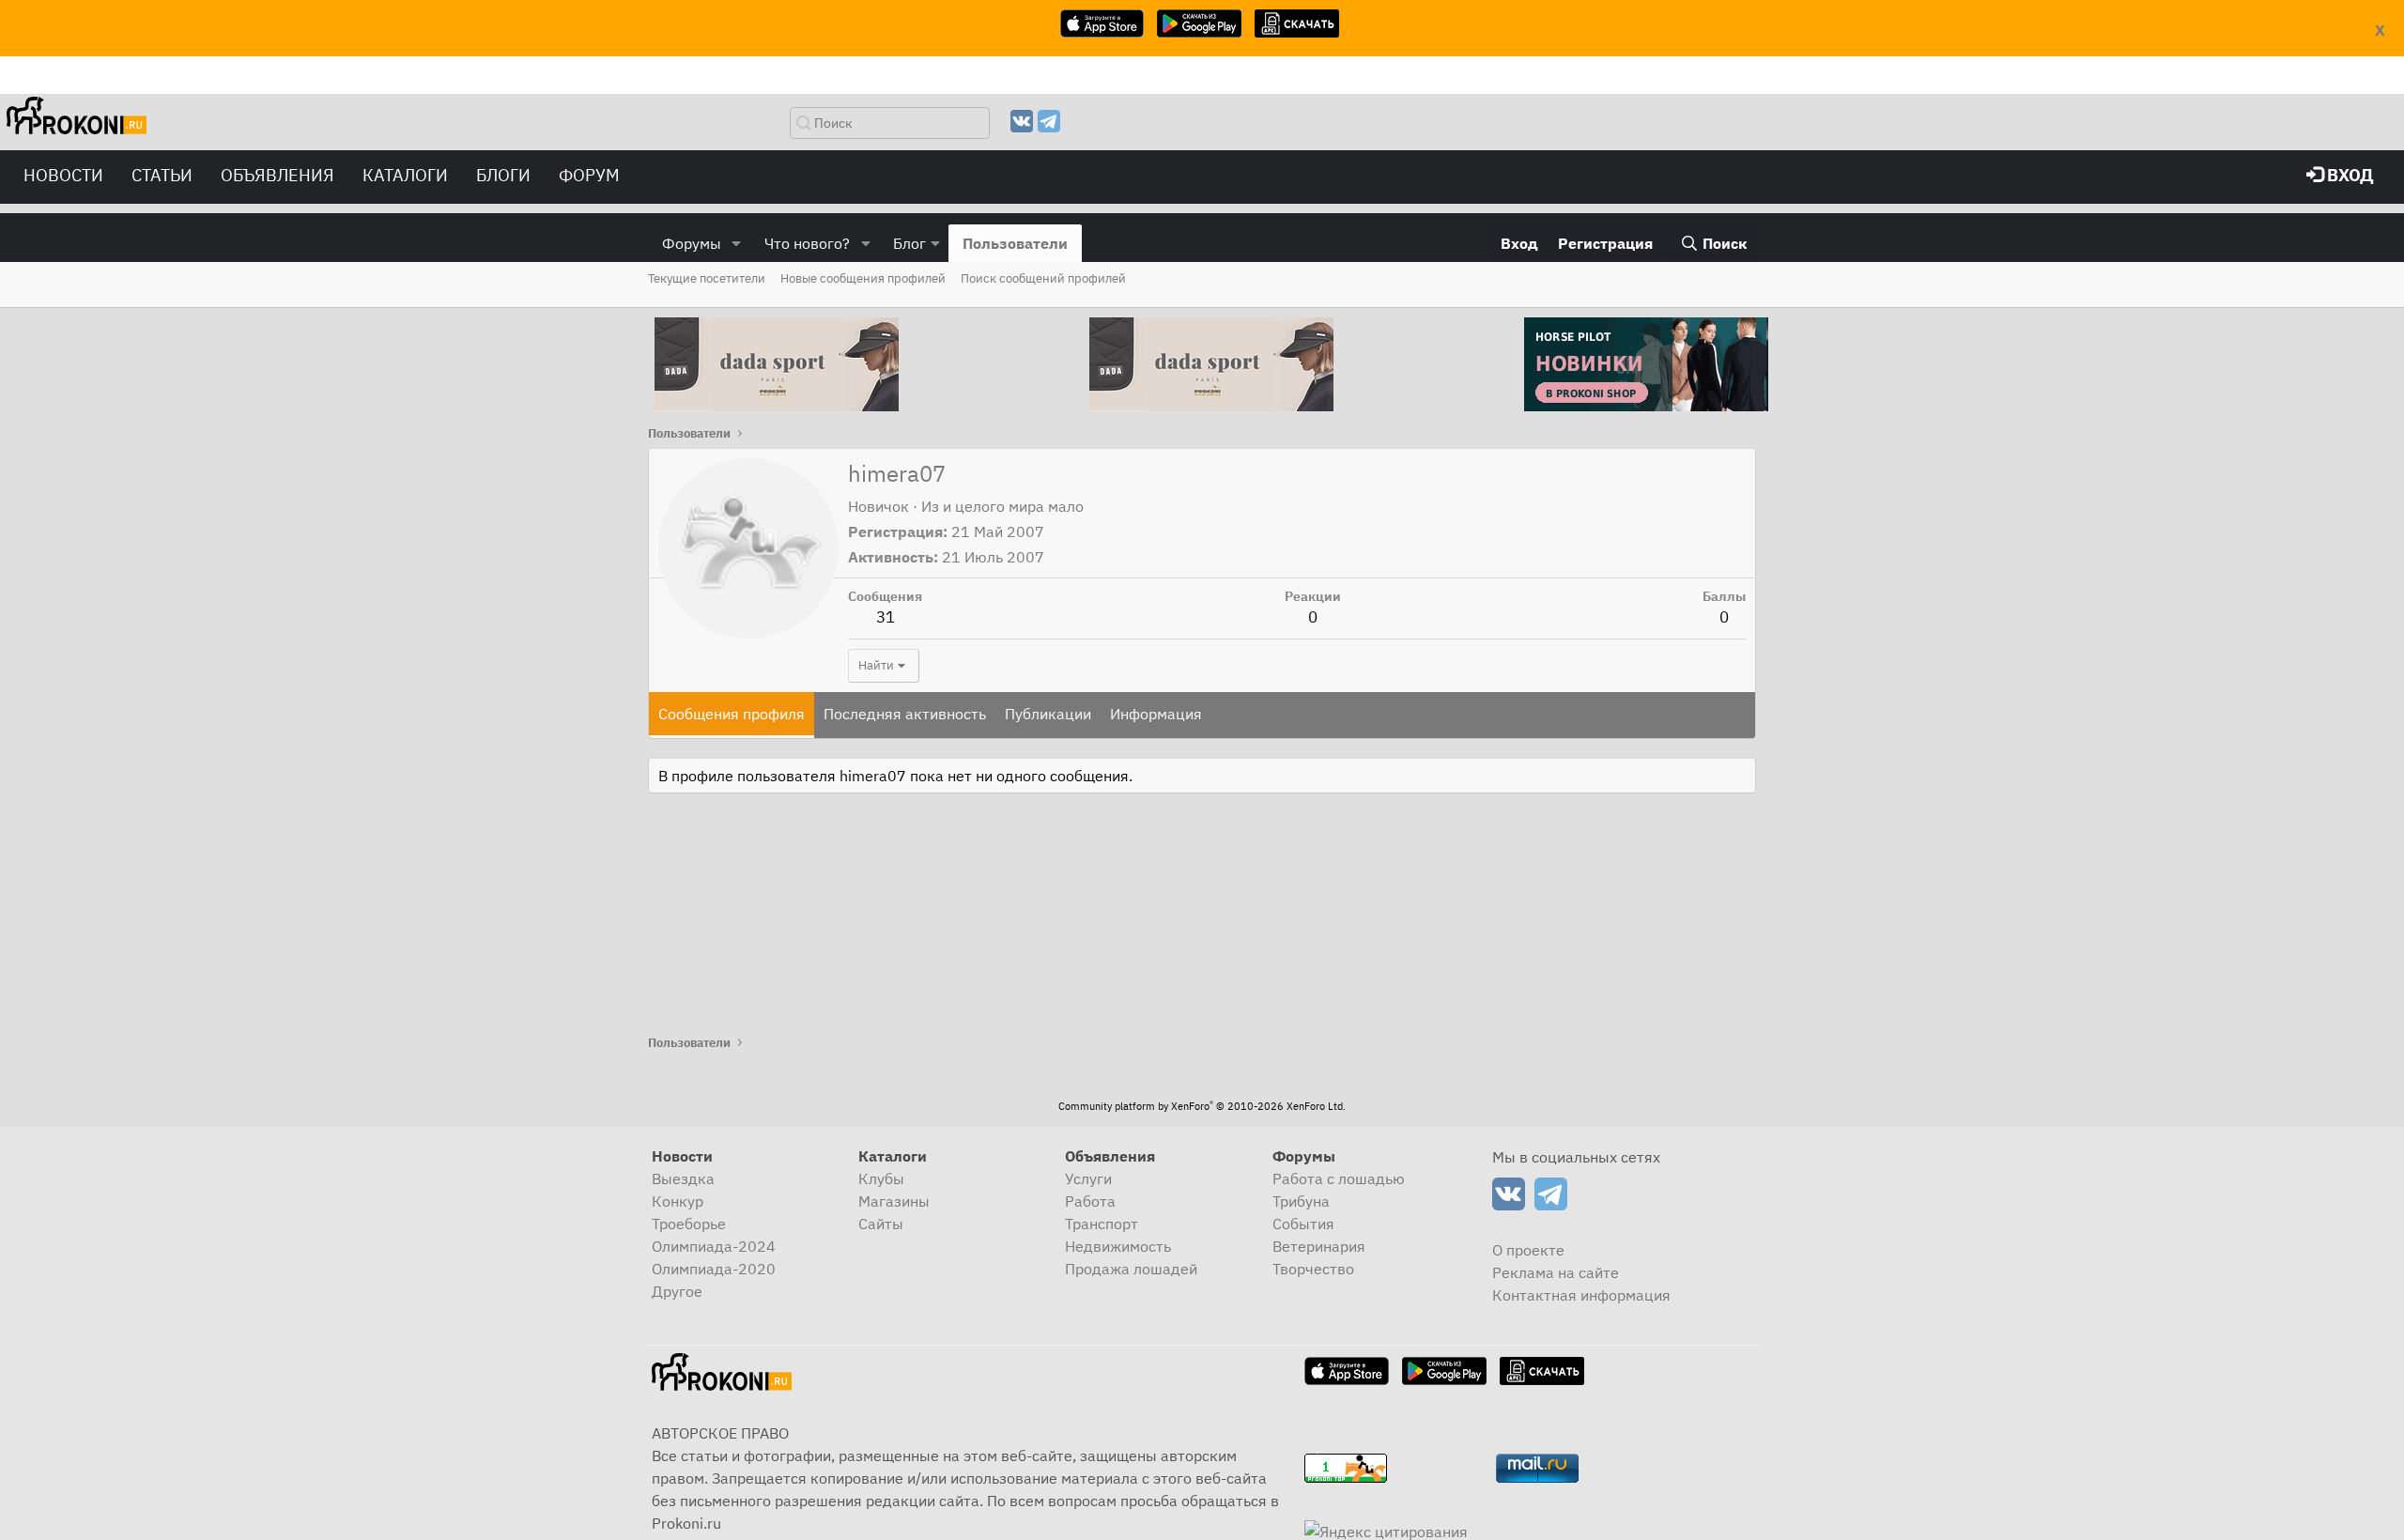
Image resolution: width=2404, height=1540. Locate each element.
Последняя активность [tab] (905, 714)
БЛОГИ (503, 175)
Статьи (162, 175)
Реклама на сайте (1556, 1272)
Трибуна (1301, 1201)
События (1303, 1224)
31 (886, 617)
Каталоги (405, 175)
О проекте (1528, 1250)
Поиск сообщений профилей (1043, 278)
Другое (677, 1291)
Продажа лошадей (1131, 1269)
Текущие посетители (707, 278)
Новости (63, 175)
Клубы (881, 1178)
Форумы (692, 243)
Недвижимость (1118, 1246)
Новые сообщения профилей (863, 278)
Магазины (894, 1201)
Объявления (277, 175)
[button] (737, 243)
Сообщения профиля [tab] (732, 714)
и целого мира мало (1013, 506)
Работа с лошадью (1339, 1178)
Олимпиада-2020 (714, 1269)
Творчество (1313, 1269)
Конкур (678, 1201)
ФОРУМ (589, 175)
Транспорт (1102, 1224)
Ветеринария (1319, 1246)
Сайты (881, 1224)
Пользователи (1015, 243)
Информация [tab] (1156, 714)
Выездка (683, 1178)
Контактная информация (1581, 1295)
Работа (1090, 1201)
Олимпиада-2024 (714, 1246)
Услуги (1088, 1178)
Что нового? (807, 243)
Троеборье (689, 1224)
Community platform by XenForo (1202, 1106)
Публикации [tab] (1048, 714)
